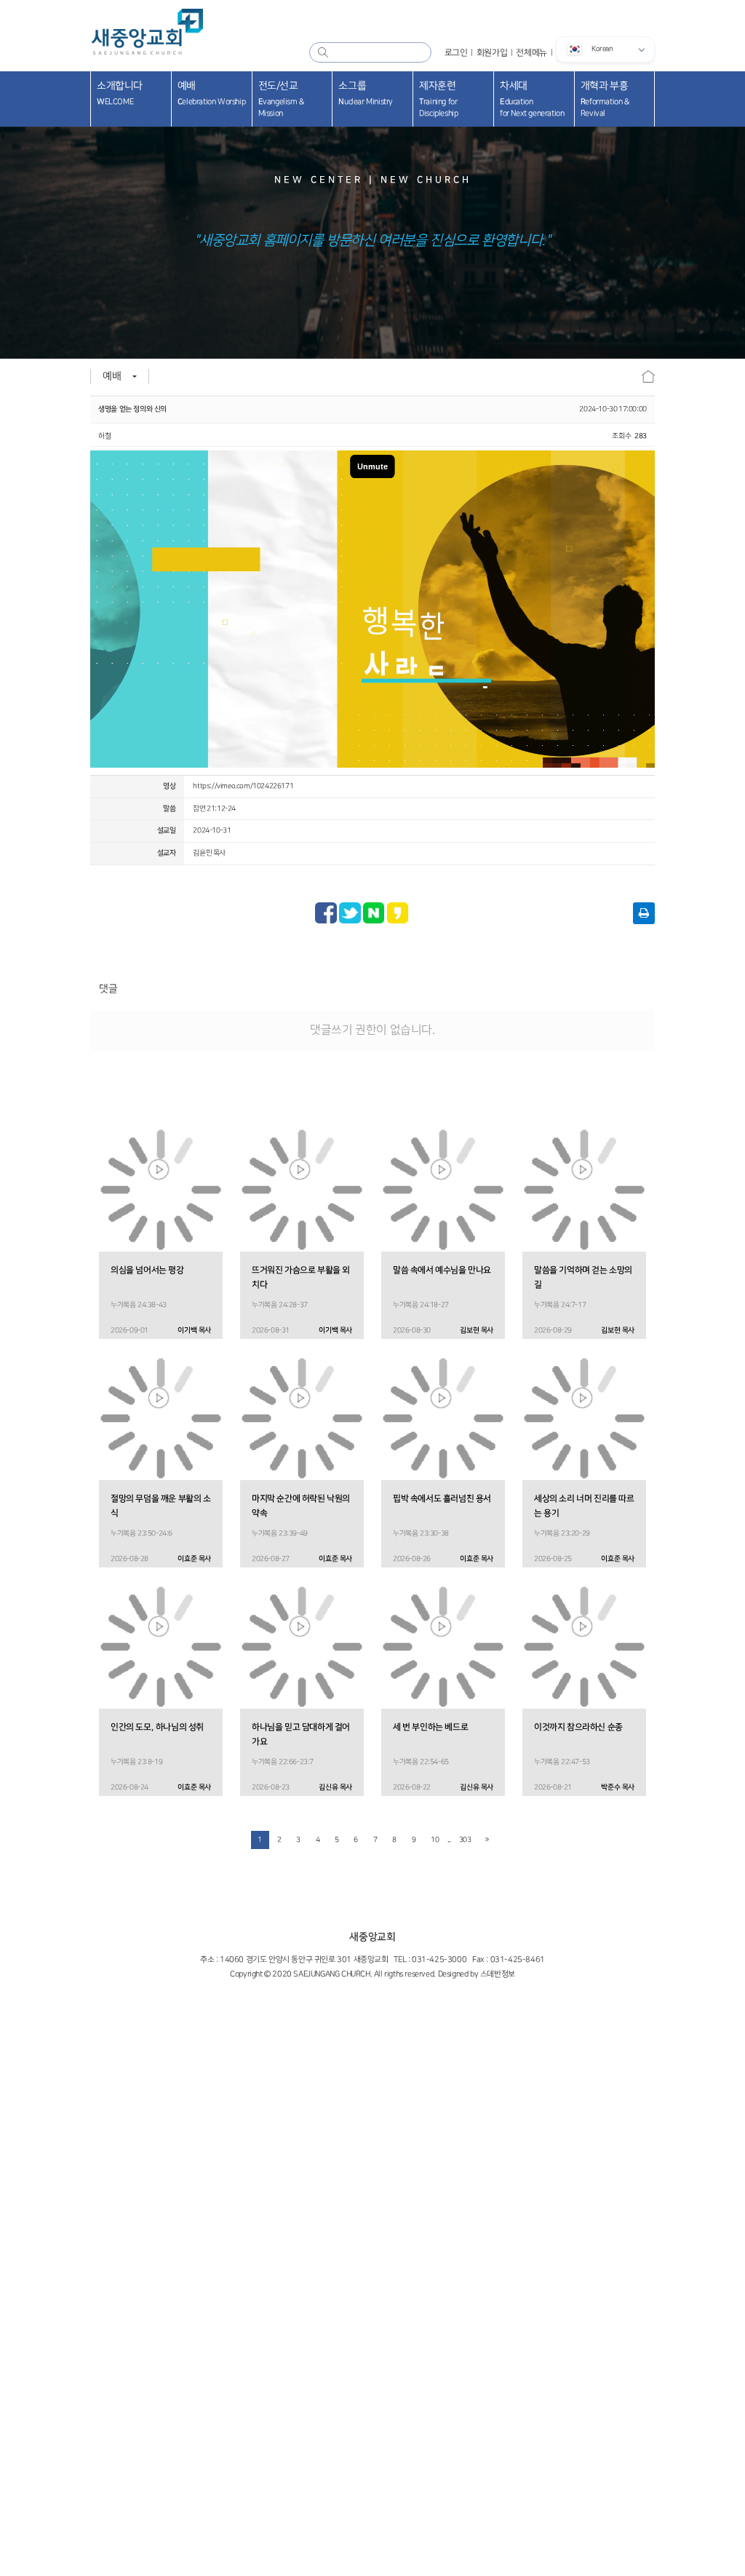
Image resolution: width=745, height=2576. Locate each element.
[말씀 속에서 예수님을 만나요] (443, 1190)
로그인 (456, 52)
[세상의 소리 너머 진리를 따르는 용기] (584, 1418)
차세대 (532, 99)
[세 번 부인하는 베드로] (443, 1647)
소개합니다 (120, 94)
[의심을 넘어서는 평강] (161, 1190)
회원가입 (492, 52)
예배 (211, 94)
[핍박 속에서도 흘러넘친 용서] (443, 1418)
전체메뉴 (531, 52)
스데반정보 (498, 1974)
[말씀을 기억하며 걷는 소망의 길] (584, 1190)
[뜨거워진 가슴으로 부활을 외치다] (302, 1190)
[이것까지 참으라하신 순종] (584, 1647)
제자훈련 (438, 99)
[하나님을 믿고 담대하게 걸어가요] (302, 1647)
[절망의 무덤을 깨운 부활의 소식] (161, 1418)
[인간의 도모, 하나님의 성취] (161, 1647)
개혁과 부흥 (605, 99)
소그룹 (366, 94)
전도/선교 (281, 99)
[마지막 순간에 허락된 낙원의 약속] (302, 1418)
